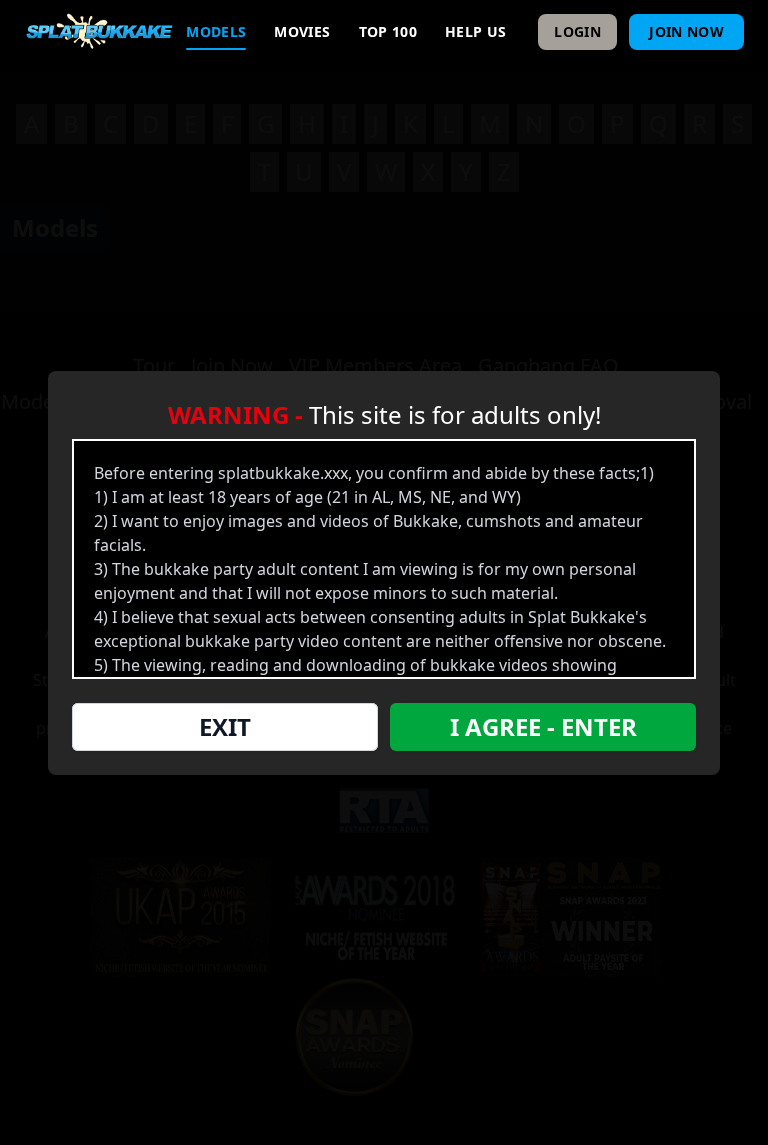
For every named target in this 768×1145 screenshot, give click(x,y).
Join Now (686, 31)
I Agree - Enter (543, 726)
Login (577, 31)
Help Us (475, 31)
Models (216, 31)
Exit (225, 726)
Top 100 (388, 31)
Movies (302, 31)
